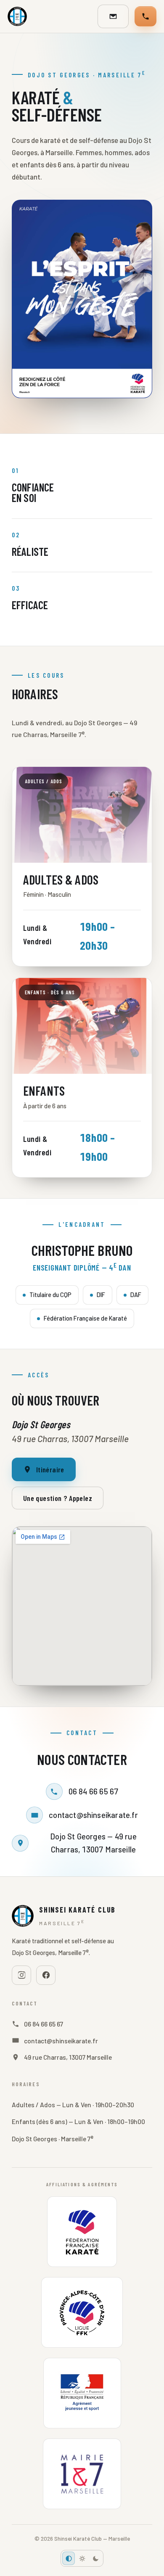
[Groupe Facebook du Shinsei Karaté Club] (46, 1975)
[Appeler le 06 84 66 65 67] (145, 16)
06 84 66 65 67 (94, 1791)
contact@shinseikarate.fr (93, 1815)
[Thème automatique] (69, 2558)
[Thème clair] (82, 2558)
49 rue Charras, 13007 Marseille (68, 2057)
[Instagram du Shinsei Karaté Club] (21, 1975)
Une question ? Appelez (58, 1498)
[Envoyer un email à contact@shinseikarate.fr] (113, 16)
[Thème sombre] (95, 2558)
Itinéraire (50, 1469)
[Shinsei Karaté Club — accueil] (17, 16)
